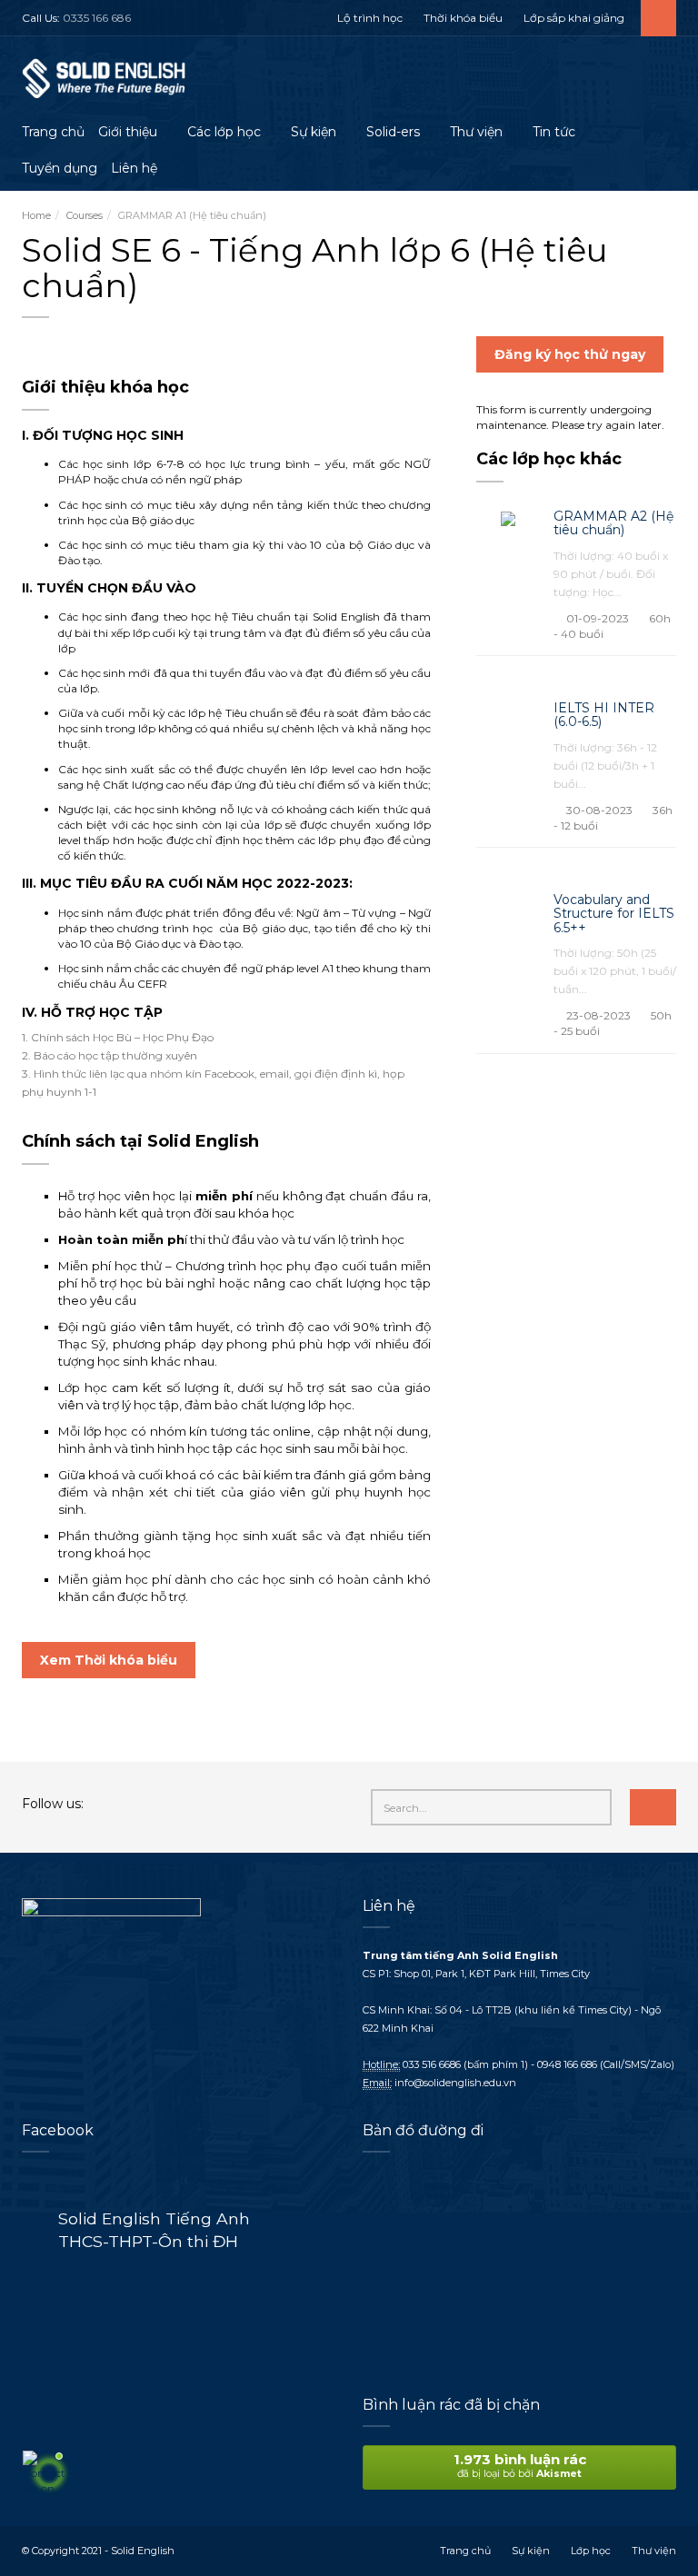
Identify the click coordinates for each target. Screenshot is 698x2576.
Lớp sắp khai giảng (574, 18)
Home (36, 215)
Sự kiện (314, 132)
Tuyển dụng (60, 168)
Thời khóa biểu (463, 18)
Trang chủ (53, 132)
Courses (85, 215)
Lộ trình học (370, 18)
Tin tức (554, 132)
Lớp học (591, 2551)
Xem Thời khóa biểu (109, 1660)
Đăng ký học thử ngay (570, 354)
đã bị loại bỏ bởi (520, 2465)
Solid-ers (393, 132)
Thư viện (476, 132)
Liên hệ (134, 168)
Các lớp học (224, 132)
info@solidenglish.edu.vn (455, 2083)
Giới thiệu (128, 132)
